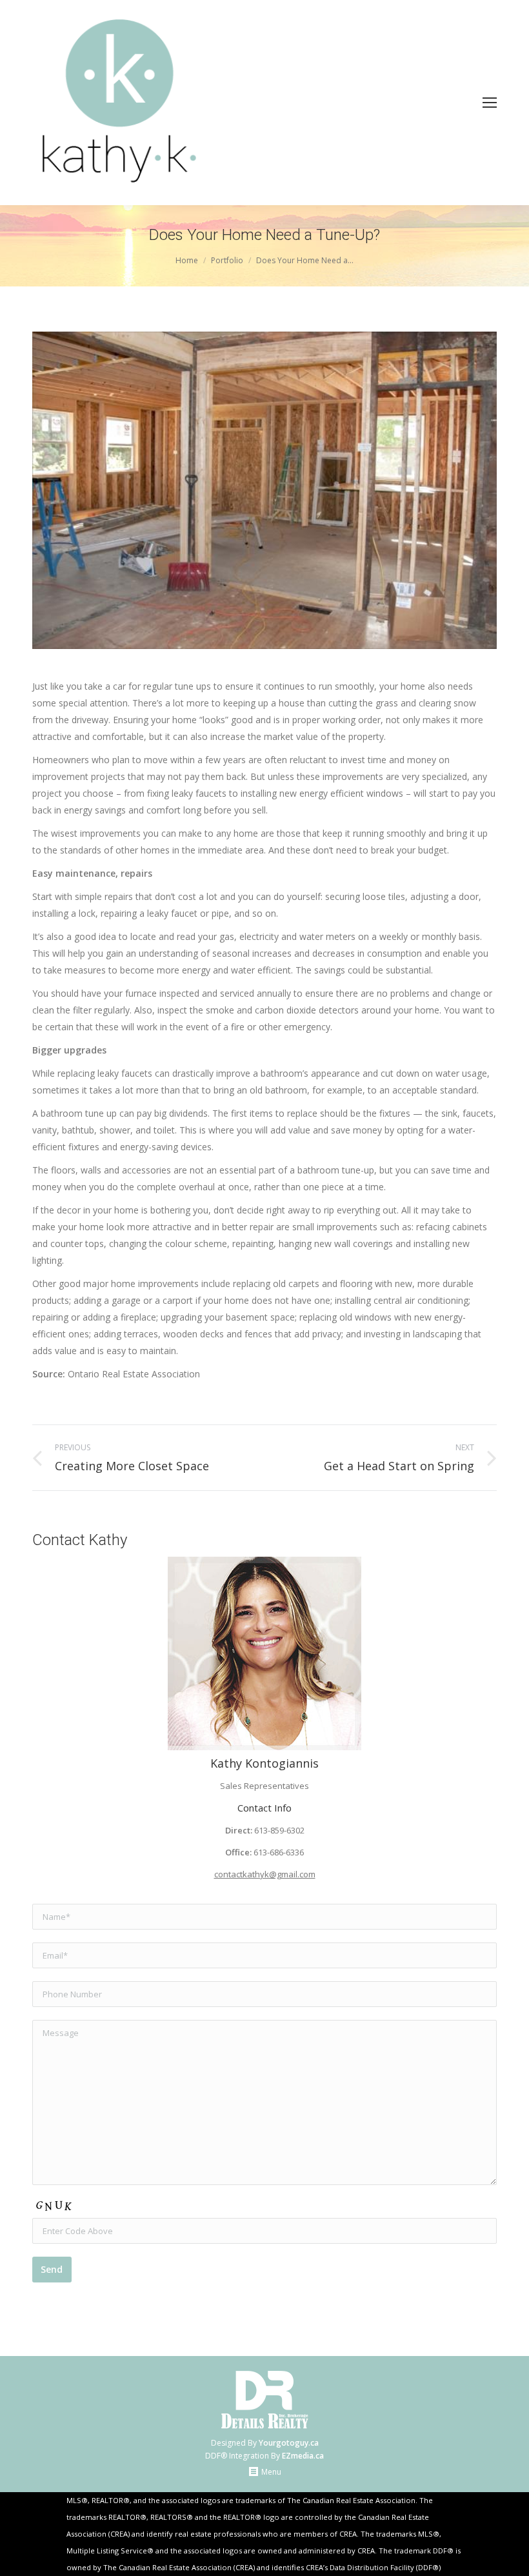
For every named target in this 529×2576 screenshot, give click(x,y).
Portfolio (227, 260)
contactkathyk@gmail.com (265, 1874)
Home (187, 260)
